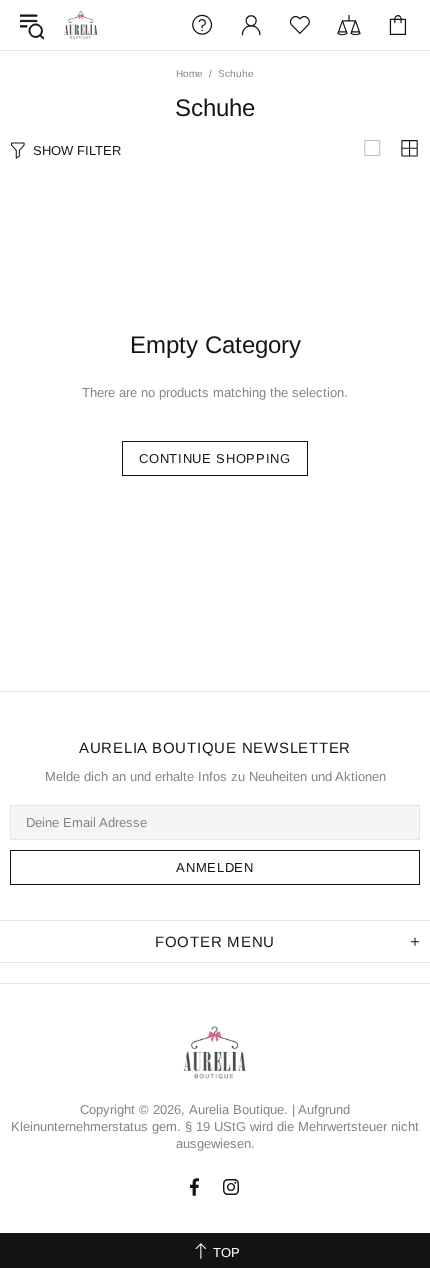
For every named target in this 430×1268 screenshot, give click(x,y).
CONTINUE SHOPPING (214, 458)
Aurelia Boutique (81, 25)
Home (189, 73)
